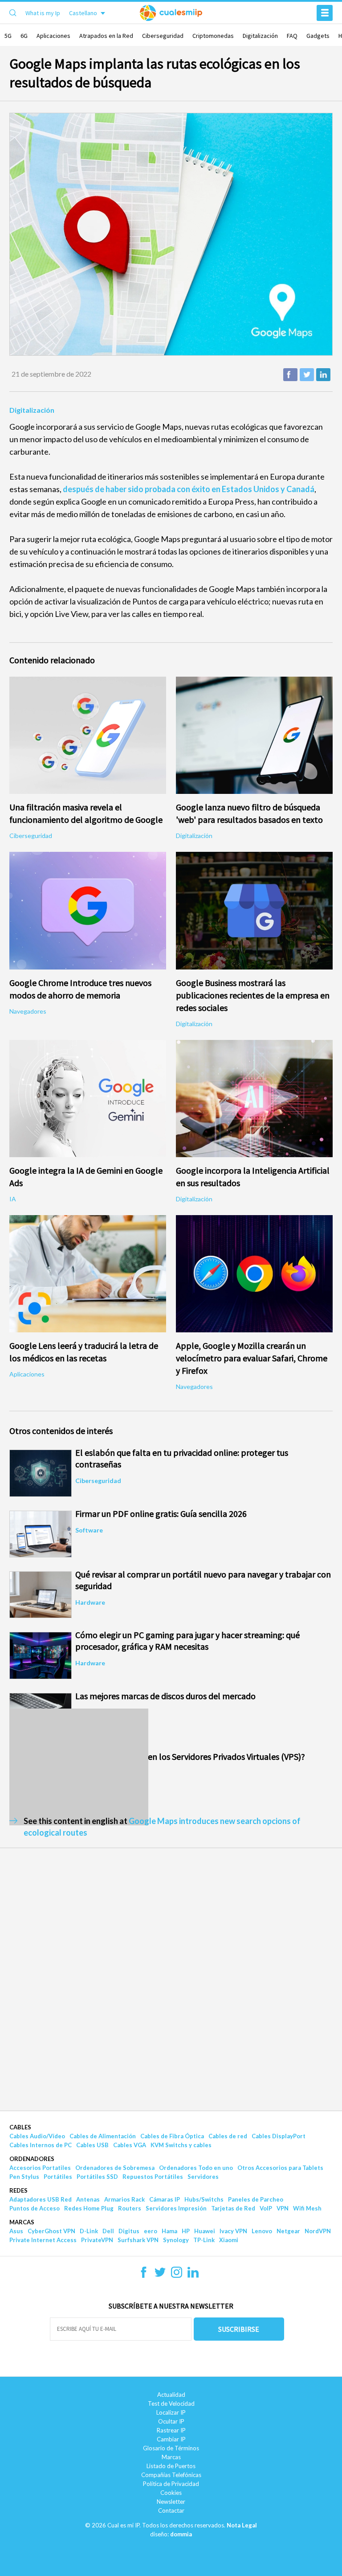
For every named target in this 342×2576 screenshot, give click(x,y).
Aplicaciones (53, 36)
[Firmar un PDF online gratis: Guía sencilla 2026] (41, 1534)
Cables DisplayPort (279, 2136)
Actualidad (171, 2395)
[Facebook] (144, 2275)
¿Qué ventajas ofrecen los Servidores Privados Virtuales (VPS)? (190, 1756)
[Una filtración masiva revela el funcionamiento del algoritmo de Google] (88, 735)
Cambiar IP (171, 2439)
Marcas (22, 2222)
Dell (108, 2231)
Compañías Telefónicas (171, 2475)
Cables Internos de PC (41, 2145)
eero (151, 2231)
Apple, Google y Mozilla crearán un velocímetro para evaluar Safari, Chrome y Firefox (252, 1358)
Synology (176, 2240)
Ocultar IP (171, 2421)
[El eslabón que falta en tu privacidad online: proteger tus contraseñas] (41, 1473)
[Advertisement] (79, 1767)
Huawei (205, 2231)
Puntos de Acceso (35, 2208)
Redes (18, 2190)
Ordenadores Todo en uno (196, 2168)
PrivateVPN (97, 2240)
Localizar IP (171, 2412)
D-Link (89, 2231)
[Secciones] (325, 13)
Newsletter (171, 2502)
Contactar (171, 2510)
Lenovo (262, 2231)
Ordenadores (32, 2159)
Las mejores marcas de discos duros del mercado (165, 1696)
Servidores (203, 2177)
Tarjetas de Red (233, 2208)
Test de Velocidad (171, 2403)
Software (89, 1530)
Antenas (88, 2199)
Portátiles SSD (97, 2177)
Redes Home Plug (89, 2208)
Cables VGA (130, 2145)
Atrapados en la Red (106, 36)
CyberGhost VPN (51, 2231)
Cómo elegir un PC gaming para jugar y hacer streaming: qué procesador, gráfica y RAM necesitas (187, 1641)
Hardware (90, 1602)
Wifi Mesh (307, 2208)
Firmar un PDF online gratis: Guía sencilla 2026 (161, 1514)
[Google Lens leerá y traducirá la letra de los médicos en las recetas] (88, 1274)
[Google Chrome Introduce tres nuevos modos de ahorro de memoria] (88, 910)
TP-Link (204, 2240)
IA (13, 1199)
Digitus (129, 2231)
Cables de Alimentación (103, 2136)
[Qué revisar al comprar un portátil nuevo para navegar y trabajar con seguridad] (41, 1595)
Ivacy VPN (233, 2231)
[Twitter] (160, 2275)
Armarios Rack (124, 2199)
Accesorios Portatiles (40, 2168)
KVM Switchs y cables (181, 2145)
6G (24, 36)
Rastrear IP (171, 2430)
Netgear (288, 2231)
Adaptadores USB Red (41, 2199)
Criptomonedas (213, 36)
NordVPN (318, 2231)
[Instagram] (177, 2275)
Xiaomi (229, 2240)
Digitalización (260, 36)
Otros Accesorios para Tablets (280, 2168)
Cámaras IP (165, 2199)
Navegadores (28, 1011)
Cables (20, 2127)
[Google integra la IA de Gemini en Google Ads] (88, 1099)
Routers (130, 2208)
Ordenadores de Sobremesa (115, 2168)
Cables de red (228, 2136)
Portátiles (58, 2177)
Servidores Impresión (176, 2208)
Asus (16, 2231)
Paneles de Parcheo (256, 2199)
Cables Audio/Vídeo (37, 2136)
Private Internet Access (43, 2240)
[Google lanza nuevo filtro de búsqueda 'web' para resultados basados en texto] (254, 735)
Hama (169, 2231)
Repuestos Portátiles (153, 2177)
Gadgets (318, 36)
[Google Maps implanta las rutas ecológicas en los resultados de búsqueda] (171, 234)
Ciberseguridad (163, 36)
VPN (283, 2208)
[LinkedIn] (193, 2275)
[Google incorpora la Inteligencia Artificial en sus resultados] (254, 1099)
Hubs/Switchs (204, 2199)
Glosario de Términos (171, 2448)
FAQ (292, 36)
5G (8, 36)
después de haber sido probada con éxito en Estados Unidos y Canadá (189, 489)
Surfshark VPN (138, 2240)
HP (186, 2231)
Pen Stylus (24, 2177)
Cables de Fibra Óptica (172, 2136)
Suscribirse (239, 2329)
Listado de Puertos (171, 2466)
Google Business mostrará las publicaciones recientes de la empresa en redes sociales (253, 995)
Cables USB (92, 2145)
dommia (181, 2534)
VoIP (266, 2208)
